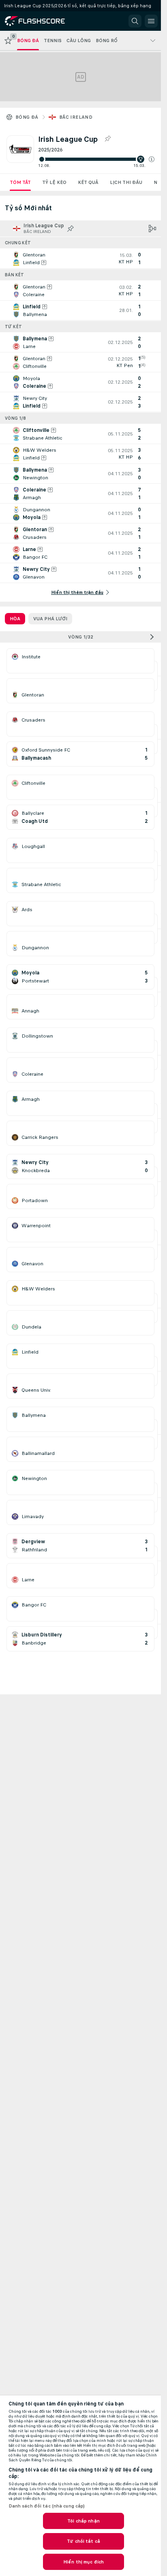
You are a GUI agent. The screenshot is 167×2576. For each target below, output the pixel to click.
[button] (152, 159)
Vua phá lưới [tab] (50, 619)
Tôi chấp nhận (83, 2521)
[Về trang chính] (41, 21)
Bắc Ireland (76, 117)
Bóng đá (27, 117)
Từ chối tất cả (83, 2541)
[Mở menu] (151, 21)
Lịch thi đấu (126, 182)
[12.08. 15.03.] (96, 159)
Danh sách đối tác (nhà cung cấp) (47, 2506)
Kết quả (88, 182)
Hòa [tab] (15, 619)
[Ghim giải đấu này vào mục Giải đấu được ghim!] (107, 139)
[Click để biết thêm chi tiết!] (80, 258)
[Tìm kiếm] (135, 21)
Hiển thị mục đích (83, 2562)
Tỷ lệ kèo (54, 182)
